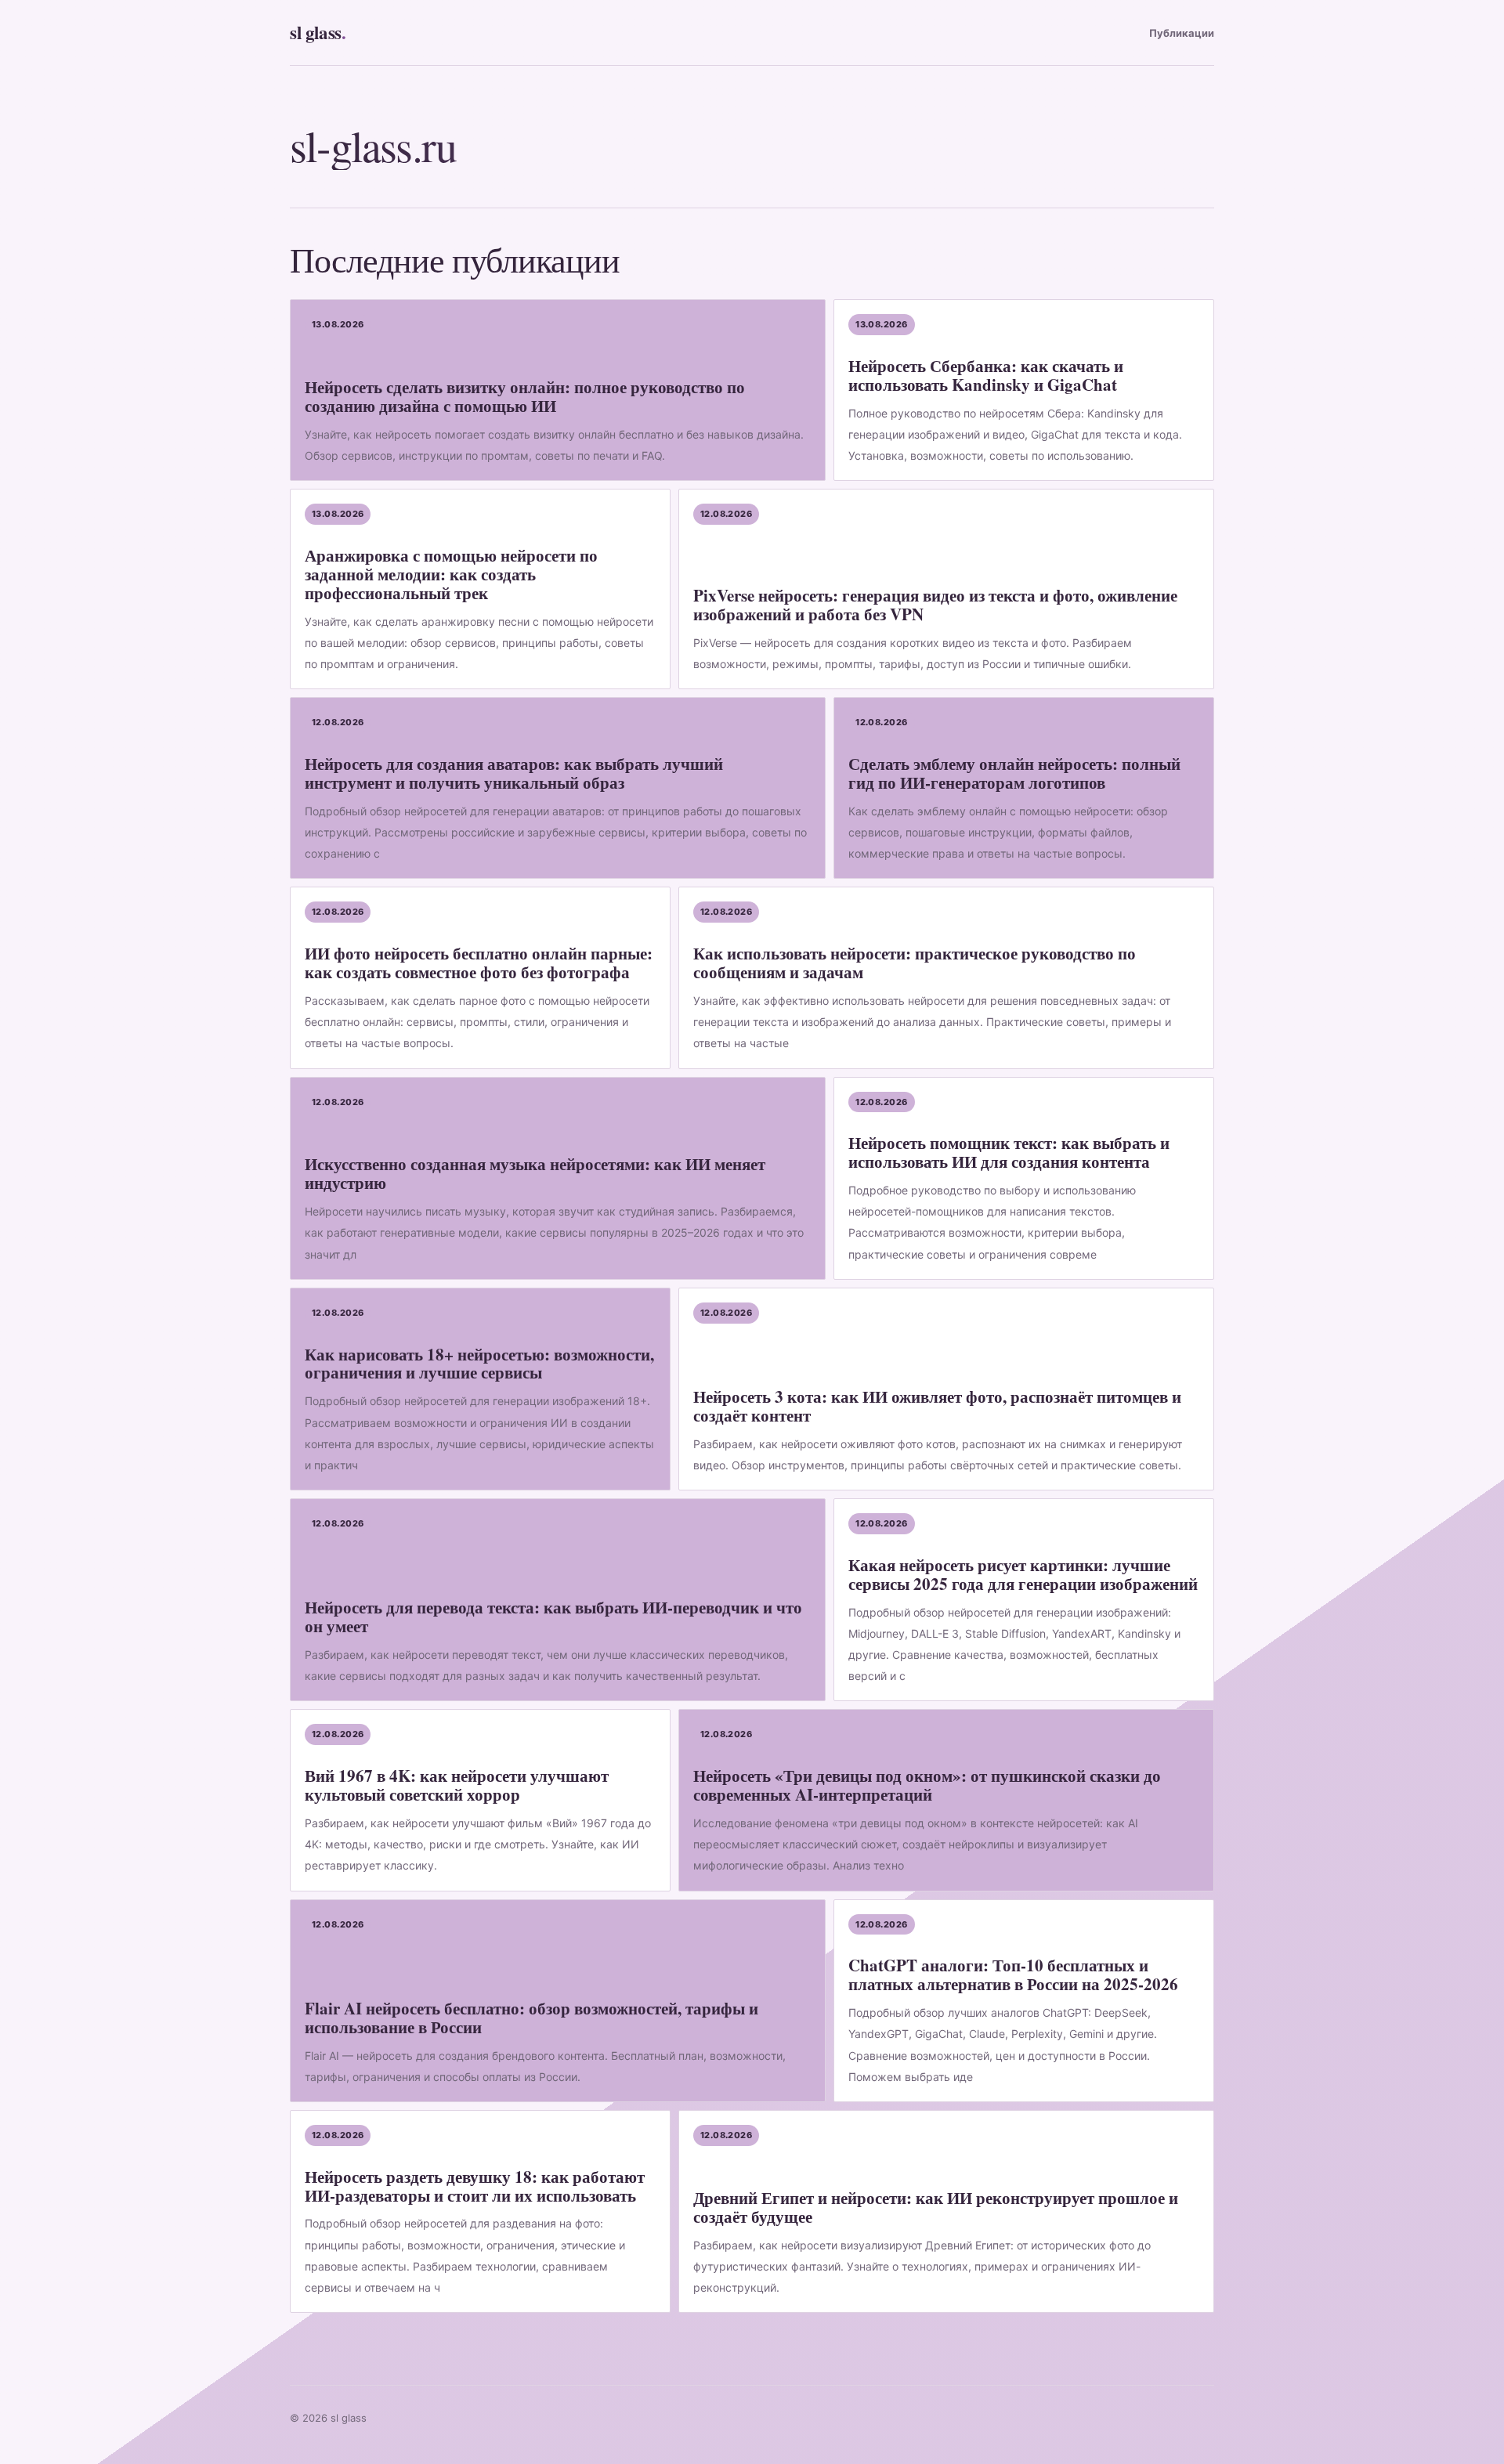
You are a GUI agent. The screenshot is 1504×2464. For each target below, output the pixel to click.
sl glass (318, 32)
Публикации (1182, 33)
